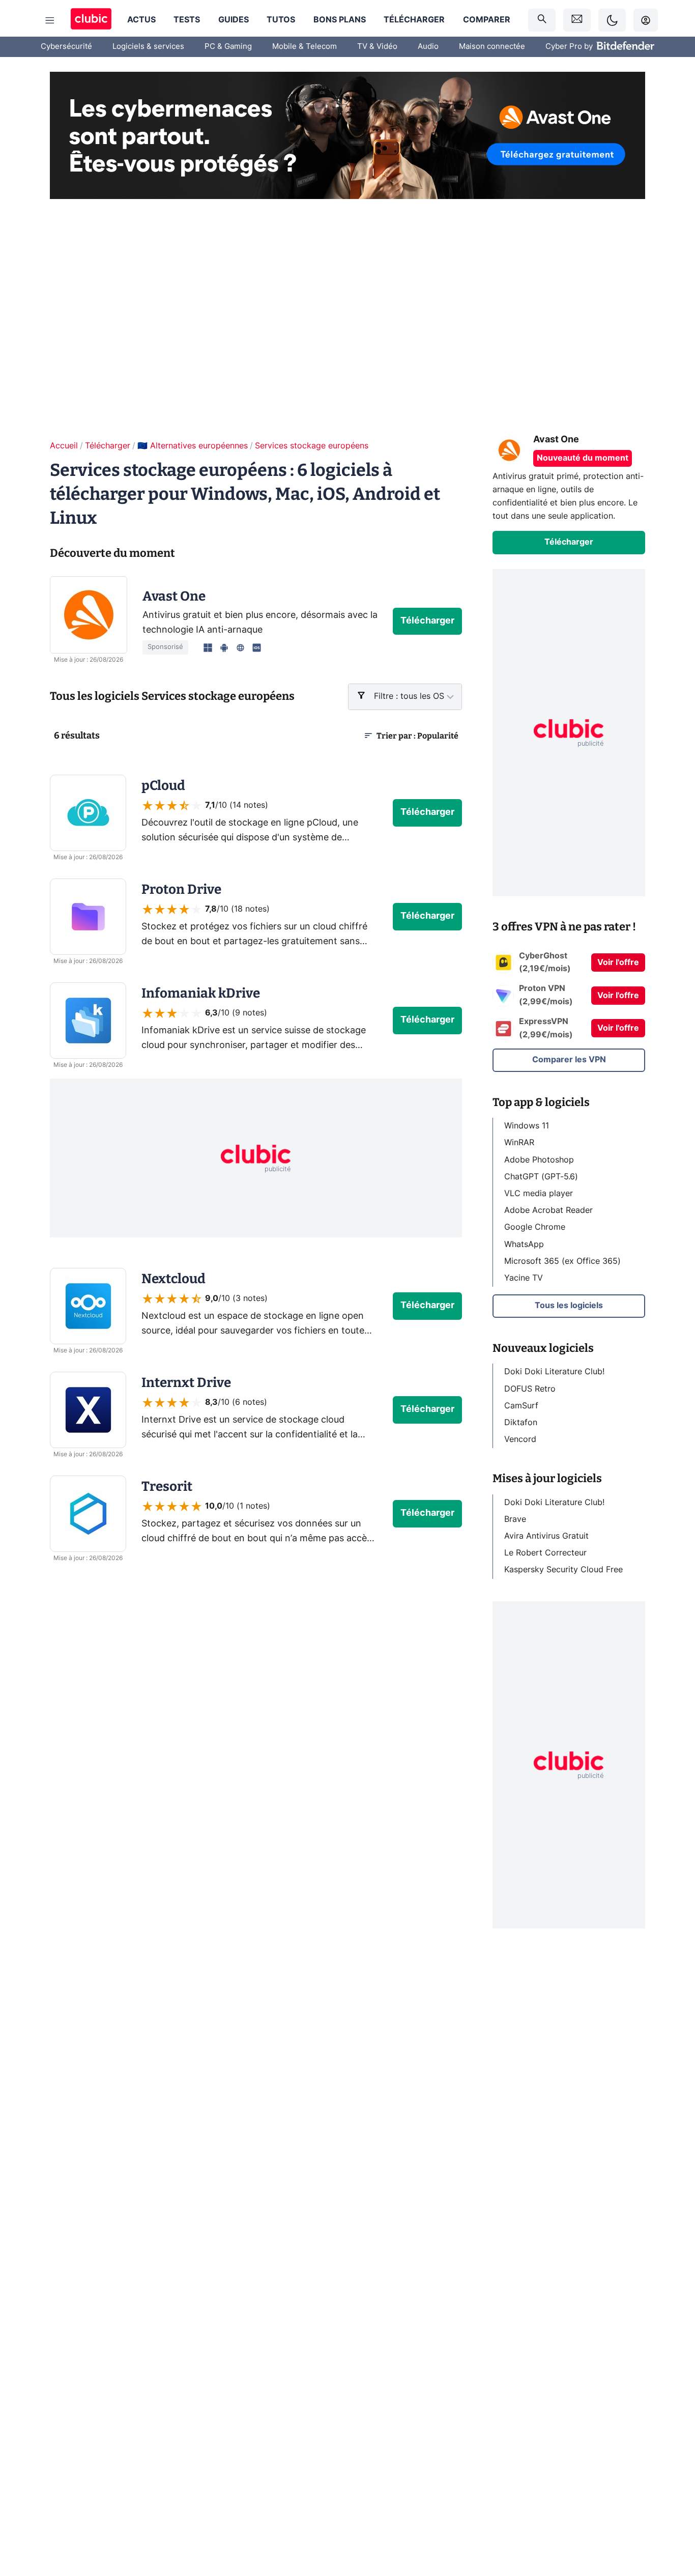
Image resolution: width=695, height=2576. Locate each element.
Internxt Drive (186, 1383)
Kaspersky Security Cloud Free (563, 1570)
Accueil (64, 446)
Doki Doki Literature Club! (554, 1372)
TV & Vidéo (377, 47)
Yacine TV (524, 1278)
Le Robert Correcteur (545, 1553)
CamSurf (521, 1405)
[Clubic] (91, 20)
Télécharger (414, 20)
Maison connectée (492, 47)
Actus (141, 20)
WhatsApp (524, 1244)
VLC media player (539, 1194)
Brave (515, 1519)
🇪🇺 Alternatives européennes (193, 446)
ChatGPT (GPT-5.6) (541, 1176)
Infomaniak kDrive (201, 993)
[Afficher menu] (50, 20)
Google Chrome (535, 1227)
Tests (187, 20)
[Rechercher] (542, 20)
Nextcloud (173, 1279)
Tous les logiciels (569, 1306)
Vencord (520, 1439)
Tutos (281, 20)
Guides (234, 20)
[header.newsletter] (577, 20)
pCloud (163, 786)
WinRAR (519, 1143)
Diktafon (521, 1423)
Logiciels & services (148, 47)
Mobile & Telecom (305, 47)
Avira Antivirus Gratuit (546, 1536)
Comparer (487, 20)
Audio (428, 47)
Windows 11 (527, 1126)
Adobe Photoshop (539, 1159)
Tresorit (167, 1487)
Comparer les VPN (569, 1060)
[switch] (612, 20)
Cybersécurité (66, 47)
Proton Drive (181, 889)
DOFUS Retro (530, 1389)
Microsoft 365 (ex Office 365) (562, 1261)
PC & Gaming (228, 47)
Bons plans (340, 20)
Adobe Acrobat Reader (548, 1210)
